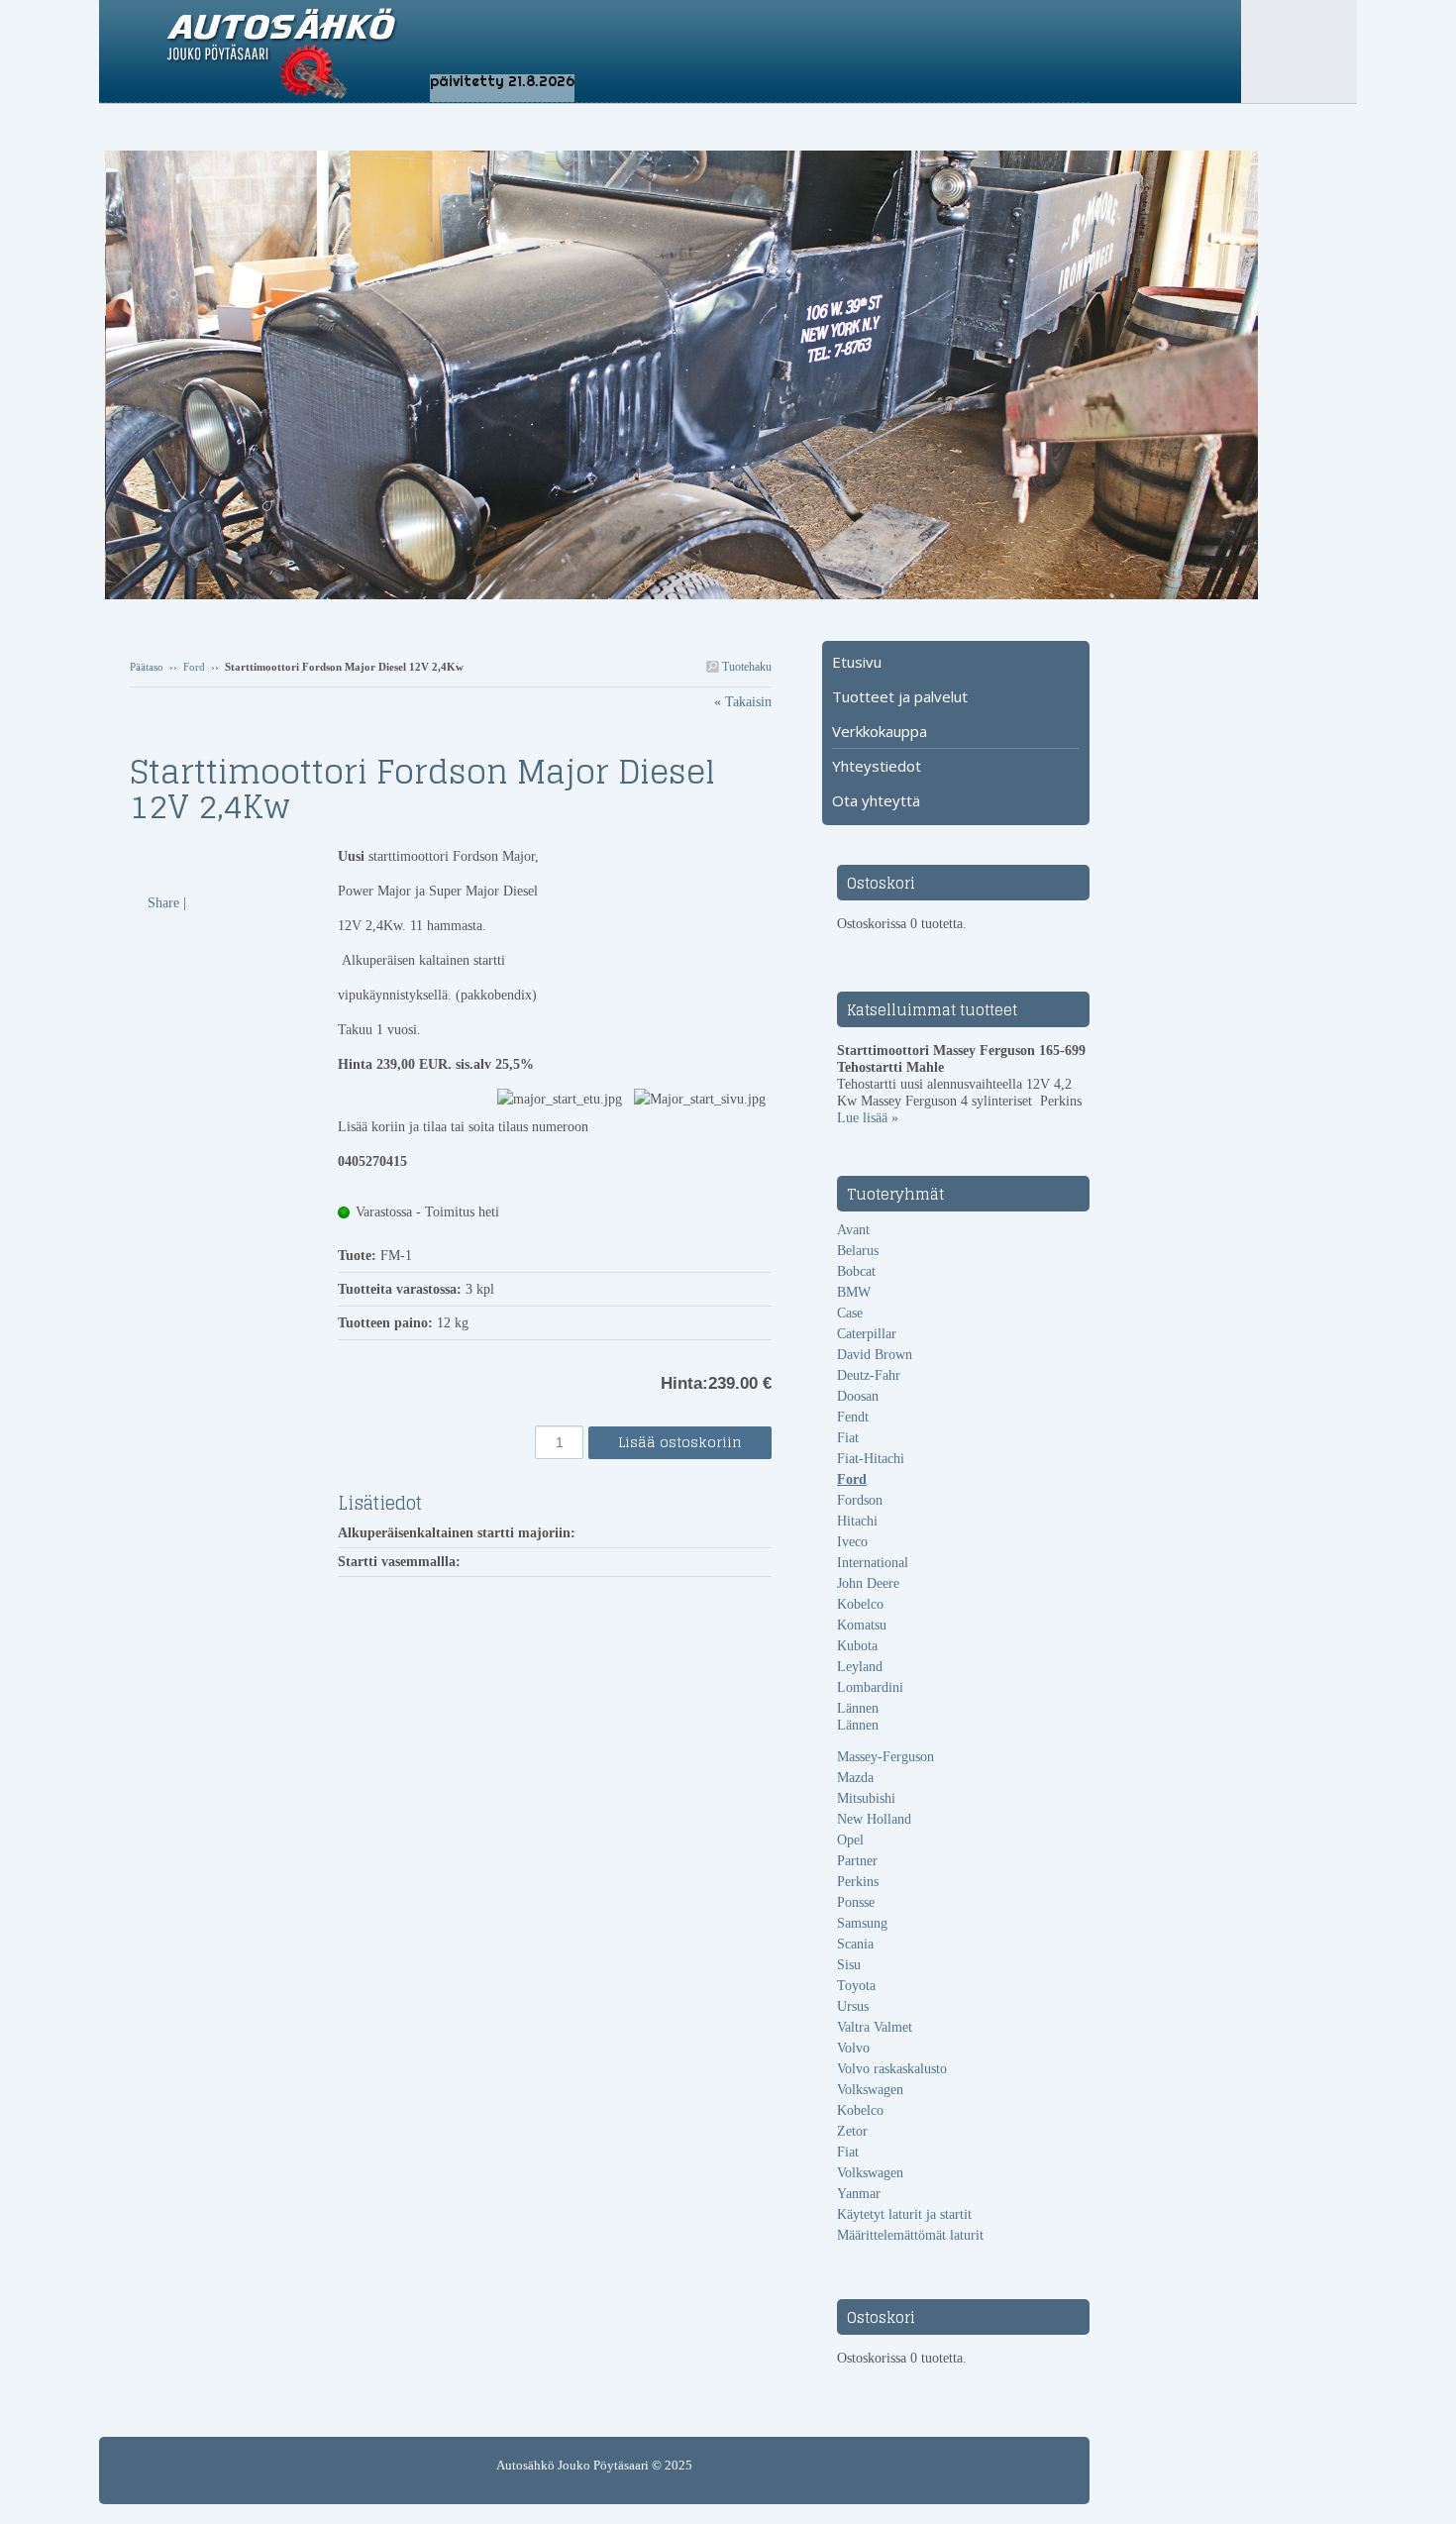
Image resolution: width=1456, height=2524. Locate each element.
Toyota (856, 1986)
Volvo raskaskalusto (892, 2069)
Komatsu (862, 1625)
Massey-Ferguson (885, 1757)
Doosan (858, 1396)
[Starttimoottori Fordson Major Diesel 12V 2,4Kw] (234, 857)
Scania (855, 1944)
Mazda (855, 1778)
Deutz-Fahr (869, 1375)
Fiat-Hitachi (871, 1459)
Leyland (860, 1667)
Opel (850, 1840)
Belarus (858, 1251)
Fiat (848, 1438)
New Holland (874, 1819)
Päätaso (147, 667)
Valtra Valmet (875, 2027)
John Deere (868, 1583)
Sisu (849, 1965)
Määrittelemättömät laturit (910, 2235)
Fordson (860, 1500)
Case (850, 1313)
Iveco (852, 1542)
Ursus (853, 2006)
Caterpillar (867, 1334)
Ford (194, 667)
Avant (853, 1230)
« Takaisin (743, 702)
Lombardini (870, 1687)
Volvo (853, 2048)
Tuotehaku (745, 667)
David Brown (875, 1355)
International (873, 1563)
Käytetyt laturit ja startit (904, 2214)
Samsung (862, 1923)
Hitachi (857, 1521)
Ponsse (856, 1902)
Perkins (858, 1882)
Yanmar (859, 2194)
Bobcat (856, 1271)
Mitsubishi (866, 1798)
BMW (854, 1292)
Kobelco (860, 1604)
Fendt (853, 1417)
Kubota (857, 1646)
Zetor (852, 2131)
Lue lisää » (868, 1118)
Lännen (858, 1708)
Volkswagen (870, 2090)
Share (163, 903)
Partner (857, 1861)
